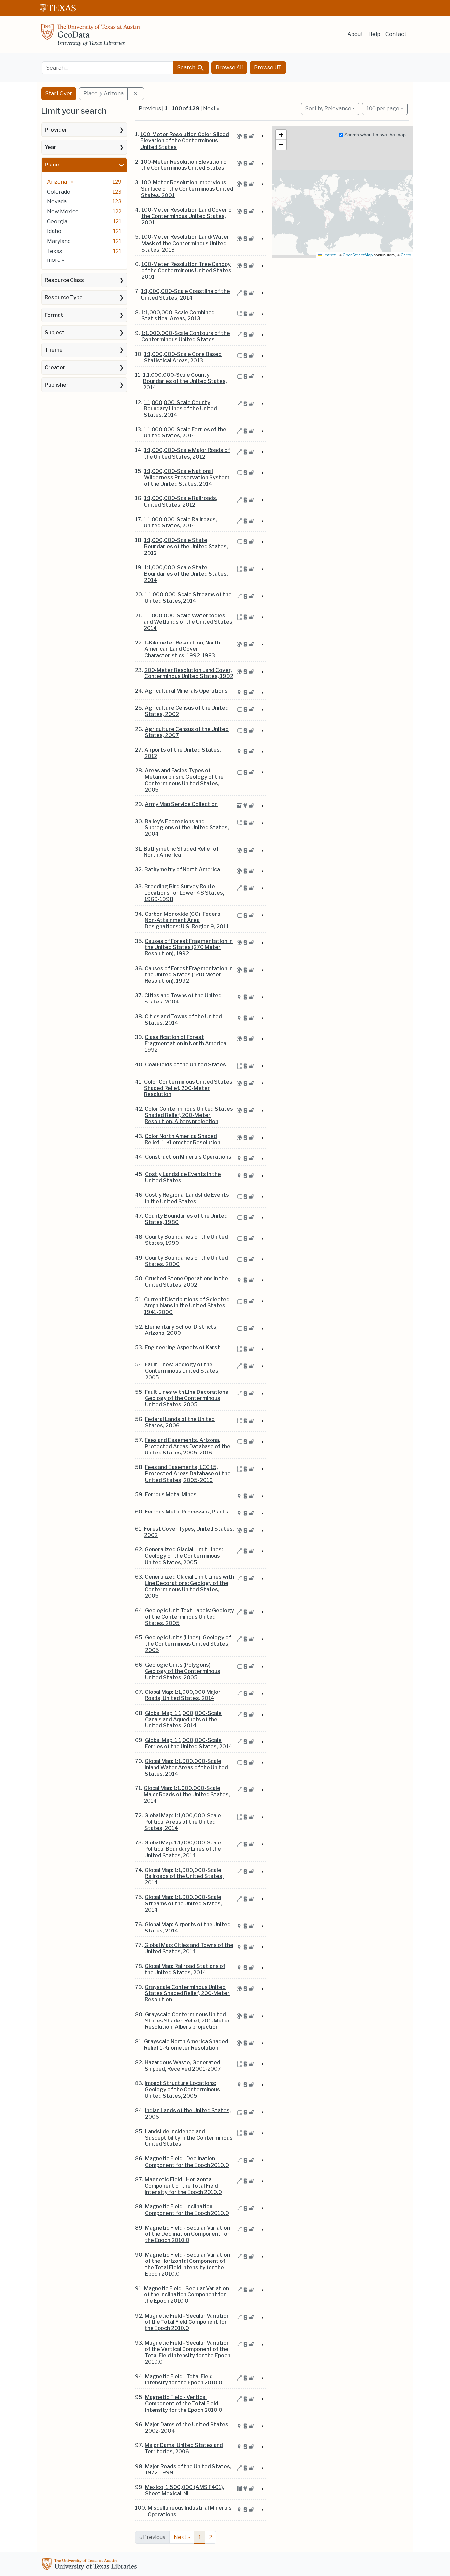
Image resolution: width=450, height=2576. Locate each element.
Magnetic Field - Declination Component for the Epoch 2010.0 (187, 2162)
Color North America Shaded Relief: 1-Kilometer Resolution (183, 1139)
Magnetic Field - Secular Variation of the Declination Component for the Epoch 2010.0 (187, 2234)
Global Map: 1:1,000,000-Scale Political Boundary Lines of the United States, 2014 (183, 1849)
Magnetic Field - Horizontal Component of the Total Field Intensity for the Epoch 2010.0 (183, 2186)
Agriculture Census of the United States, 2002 (187, 711)
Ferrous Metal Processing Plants (187, 1512)
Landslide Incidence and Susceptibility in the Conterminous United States (189, 2138)
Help (374, 34)
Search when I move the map (374, 135)
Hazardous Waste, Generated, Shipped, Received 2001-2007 (183, 2066)
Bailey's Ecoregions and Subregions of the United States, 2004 (187, 828)
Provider (56, 130)
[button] (281, 135)
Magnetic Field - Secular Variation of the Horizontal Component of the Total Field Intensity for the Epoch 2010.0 (187, 2264)
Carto (406, 255)
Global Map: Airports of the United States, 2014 (188, 1928)
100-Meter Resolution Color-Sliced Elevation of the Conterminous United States (185, 141)
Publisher (57, 385)
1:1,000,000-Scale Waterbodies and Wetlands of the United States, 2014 (189, 622)
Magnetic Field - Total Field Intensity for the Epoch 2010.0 (184, 2380)
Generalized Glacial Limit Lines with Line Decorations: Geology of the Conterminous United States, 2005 (189, 1587)
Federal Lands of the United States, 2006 (180, 1422)
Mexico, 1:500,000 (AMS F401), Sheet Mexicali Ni (185, 2490)
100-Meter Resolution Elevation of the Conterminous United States (185, 165)
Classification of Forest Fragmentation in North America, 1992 (186, 1044)
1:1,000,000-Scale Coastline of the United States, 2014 (185, 294)
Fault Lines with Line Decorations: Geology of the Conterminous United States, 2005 (187, 1398)
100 (383, 108)
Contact (396, 34)
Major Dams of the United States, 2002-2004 (187, 2428)
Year (51, 147)
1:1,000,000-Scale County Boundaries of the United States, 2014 (185, 381)
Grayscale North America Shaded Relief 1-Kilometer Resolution (186, 2045)
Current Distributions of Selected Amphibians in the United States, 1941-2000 (187, 1306)
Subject (55, 332)
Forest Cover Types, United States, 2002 (189, 1532)
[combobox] (108, 68)
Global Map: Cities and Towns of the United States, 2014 (189, 1948)
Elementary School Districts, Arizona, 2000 (181, 1330)
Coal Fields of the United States (185, 1065)
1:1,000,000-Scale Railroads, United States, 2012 (181, 501)
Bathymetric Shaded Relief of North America (181, 852)
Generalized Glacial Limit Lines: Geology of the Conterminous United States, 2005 (184, 1556)
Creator (55, 367)
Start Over (59, 93)
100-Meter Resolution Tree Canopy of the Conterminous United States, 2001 (187, 270)
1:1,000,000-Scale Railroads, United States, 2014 (180, 523)
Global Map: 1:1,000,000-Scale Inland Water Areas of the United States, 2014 (186, 1767)
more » (56, 260)
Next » (211, 109)
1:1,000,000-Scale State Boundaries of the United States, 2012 (186, 546)
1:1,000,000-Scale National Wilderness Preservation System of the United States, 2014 (187, 478)
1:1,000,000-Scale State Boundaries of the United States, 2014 (186, 574)
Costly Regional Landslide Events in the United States (187, 1198)
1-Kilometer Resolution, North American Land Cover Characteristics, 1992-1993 (182, 649)
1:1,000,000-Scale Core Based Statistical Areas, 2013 (183, 357)
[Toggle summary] (262, 136)
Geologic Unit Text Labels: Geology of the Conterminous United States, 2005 (189, 1617)
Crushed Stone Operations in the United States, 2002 (186, 1282)
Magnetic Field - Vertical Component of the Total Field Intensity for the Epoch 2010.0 (184, 2403)
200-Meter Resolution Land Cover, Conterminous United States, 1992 (189, 673)
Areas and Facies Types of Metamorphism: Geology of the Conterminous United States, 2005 (184, 780)
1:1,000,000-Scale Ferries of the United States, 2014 (185, 433)
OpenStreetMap (358, 255)
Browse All (229, 67)
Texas (55, 251)
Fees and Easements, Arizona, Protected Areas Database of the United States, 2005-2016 (187, 1446)
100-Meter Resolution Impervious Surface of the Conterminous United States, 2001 (187, 189)
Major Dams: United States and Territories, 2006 (184, 2448)
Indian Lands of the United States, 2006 (188, 2113)
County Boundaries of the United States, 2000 (186, 1261)
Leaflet (329, 255)
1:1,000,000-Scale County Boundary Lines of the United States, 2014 (180, 409)
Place (52, 165)
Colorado (59, 192)
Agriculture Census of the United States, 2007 (187, 732)
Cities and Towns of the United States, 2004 (183, 999)
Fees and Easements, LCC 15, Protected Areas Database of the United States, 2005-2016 (188, 1473)
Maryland (59, 241)
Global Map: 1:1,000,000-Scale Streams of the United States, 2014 (183, 1903)
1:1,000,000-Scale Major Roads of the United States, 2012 (187, 453)
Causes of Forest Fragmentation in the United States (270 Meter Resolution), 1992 (189, 947)
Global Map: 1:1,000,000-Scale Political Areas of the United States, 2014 (183, 1822)
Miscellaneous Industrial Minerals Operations (190, 2511)
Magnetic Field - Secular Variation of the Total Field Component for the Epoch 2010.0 (187, 2322)
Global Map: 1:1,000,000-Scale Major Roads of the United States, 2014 (187, 1795)
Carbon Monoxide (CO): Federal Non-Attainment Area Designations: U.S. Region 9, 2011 (187, 920)
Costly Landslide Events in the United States (183, 1177)
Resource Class (64, 280)
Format (54, 315)
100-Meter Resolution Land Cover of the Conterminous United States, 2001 (188, 216)
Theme (54, 350)
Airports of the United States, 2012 (183, 753)
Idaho (54, 231)
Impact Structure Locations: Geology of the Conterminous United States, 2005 (182, 2090)
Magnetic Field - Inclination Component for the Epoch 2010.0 (187, 2210)
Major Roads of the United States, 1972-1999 (188, 2470)
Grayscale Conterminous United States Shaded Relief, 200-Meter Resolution (187, 1993)
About (355, 34)
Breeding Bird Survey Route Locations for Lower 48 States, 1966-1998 (184, 893)
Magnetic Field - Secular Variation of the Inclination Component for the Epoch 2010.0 (186, 2295)
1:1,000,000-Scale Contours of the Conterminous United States (186, 336)
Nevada (57, 202)
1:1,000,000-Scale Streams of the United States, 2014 (188, 598)
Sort (328, 109)
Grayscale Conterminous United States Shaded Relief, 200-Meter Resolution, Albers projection (187, 2021)
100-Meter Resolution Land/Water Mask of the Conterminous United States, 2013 (185, 243)
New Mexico (63, 211)
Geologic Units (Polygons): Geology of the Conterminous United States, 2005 (183, 1671)
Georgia (57, 221)
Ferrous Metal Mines (171, 1495)
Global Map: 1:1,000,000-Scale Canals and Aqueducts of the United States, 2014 (183, 1719)
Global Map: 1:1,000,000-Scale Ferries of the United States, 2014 (189, 1743)
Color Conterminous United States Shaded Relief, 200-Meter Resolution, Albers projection (189, 1115)
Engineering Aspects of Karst (182, 1348)
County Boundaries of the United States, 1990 (186, 1240)
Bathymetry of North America (182, 869)
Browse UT (268, 67)
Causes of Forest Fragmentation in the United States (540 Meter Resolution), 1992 (189, 975)
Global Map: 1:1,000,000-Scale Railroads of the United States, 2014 (184, 1876)
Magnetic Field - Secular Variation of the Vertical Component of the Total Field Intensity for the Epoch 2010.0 (187, 2352)
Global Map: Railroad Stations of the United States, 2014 (185, 1969)
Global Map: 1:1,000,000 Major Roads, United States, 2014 (183, 1695)
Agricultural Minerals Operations (186, 691)
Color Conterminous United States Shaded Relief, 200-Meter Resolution (188, 1088)
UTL (91, 2565)
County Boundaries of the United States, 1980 (186, 1219)
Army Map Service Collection (181, 804)
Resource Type (64, 298)
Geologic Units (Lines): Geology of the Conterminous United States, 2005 (188, 1644)
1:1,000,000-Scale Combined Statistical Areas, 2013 (178, 315)
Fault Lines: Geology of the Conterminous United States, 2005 (182, 1371)
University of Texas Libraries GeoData (91, 37)
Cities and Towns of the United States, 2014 (183, 1020)
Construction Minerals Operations (188, 1157)
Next (182, 2537)
